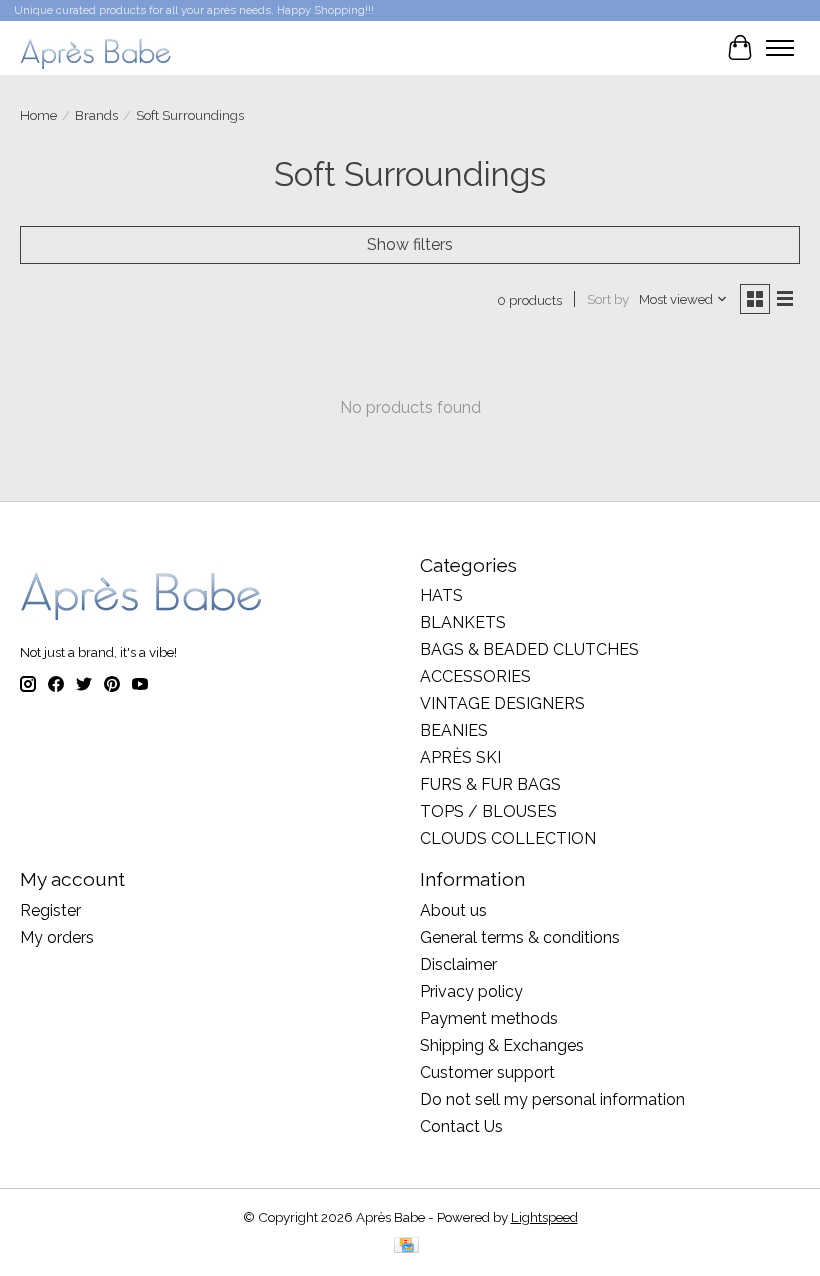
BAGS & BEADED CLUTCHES (529, 649)
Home (38, 115)
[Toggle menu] (780, 48)
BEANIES (454, 730)
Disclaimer (458, 964)
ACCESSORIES (475, 676)
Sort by (608, 299)
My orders (57, 937)
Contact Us (461, 1126)
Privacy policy (471, 991)
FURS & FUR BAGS (490, 784)
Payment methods (489, 1018)
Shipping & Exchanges (502, 1045)
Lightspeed (544, 1217)
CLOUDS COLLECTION (508, 838)
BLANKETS (463, 622)
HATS (441, 595)
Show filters (410, 244)
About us (453, 910)
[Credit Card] (406, 1246)
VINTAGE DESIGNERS (502, 703)
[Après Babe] (96, 47)
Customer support (487, 1072)
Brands (96, 115)
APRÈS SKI (460, 757)
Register (50, 910)
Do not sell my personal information (552, 1099)
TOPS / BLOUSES (488, 811)
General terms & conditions (520, 937)
